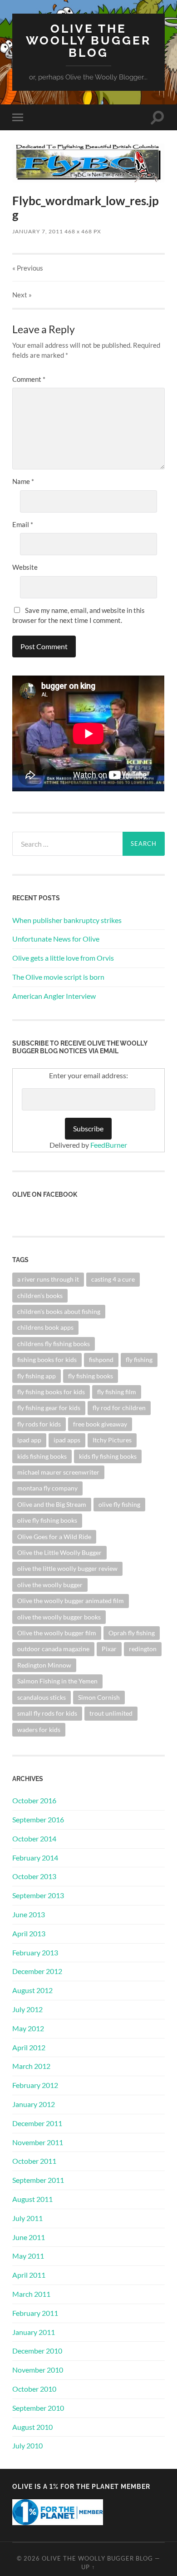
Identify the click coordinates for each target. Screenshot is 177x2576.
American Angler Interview (54, 996)
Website (25, 567)
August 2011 (32, 2199)
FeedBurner (109, 1145)
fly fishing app (37, 1376)
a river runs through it (48, 1279)
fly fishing (139, 1360)
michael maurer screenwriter (58, 1472)
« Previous (28, 268)
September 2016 (38, 1819)
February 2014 (35, 1858)
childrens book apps (45, 1327)
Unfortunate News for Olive (56, 939)
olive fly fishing (119, 1504)
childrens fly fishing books (54, 1344)
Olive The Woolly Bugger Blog (88, 40)
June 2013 (29, 1914)
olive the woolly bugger (50, 1585)
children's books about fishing (59, 1311)
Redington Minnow (44, 1665)
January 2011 (34, 2332)
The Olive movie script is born (58, 977)
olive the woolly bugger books (59, 1617)
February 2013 (35, 1952)
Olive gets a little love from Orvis (63, 958)
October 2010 (34, 2389)
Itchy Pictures (112, 1440)
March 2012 (31, 2066)
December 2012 (37, 1971)
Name (23, 481)
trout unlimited (111, 1713)
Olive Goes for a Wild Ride (54, 1537)
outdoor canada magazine (53, 1649)
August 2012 (32, 1990)
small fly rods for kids (47, 1713)
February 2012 (35, 2085)
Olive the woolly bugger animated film (71, 1601)
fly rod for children (119, 1408)
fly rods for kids (39, 1424)
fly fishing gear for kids (49, 1408)
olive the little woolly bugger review (67, 1568)
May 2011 (28, 2256)
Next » (22, 295)
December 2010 (37, 2351)
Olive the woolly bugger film (57, 1633)
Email (23, 524)
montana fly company (47, 1488)
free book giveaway (100, 1424)
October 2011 (34, 2161)
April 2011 (29, 2275)
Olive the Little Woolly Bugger (59, 1552)
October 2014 (34, 1838)
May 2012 (28, 2028)
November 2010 (38, 2370)
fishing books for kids (47, 1360)
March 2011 (31, 2294)
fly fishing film (117, 1392)
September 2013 (38, 1895)
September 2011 (38, 2180)
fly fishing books (91, 1376)
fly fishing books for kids (51, 1392)
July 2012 (27, 2009)
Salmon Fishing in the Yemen (57, 1681)
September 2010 (38, 2408)
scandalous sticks (42, 1697)
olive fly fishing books (47, 1520)
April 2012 (29, 2047)
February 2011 (35, 2313)
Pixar (109, 1649)
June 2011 (29, 2237)
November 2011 (38, 2142)
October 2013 (34, 1876)
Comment (29, 379)
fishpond (101, 1360)
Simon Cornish (99, 1697)
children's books (40, 1295)
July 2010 (27, 2445)
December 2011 (37, 2123)
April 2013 (29, 1933)
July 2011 (27, 2218)
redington (143, 1649)
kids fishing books (42, 1456)
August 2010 (32, 2427)
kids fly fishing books (108, 1456)
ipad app (29, 1440)
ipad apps (67, 1440)
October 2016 (34, 1800)
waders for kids (39, 1730)
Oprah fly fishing (132, 1633)
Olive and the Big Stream (52, 1504)
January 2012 (34, 2104)
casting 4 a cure (113, 1279)
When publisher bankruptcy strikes (67, 920)
